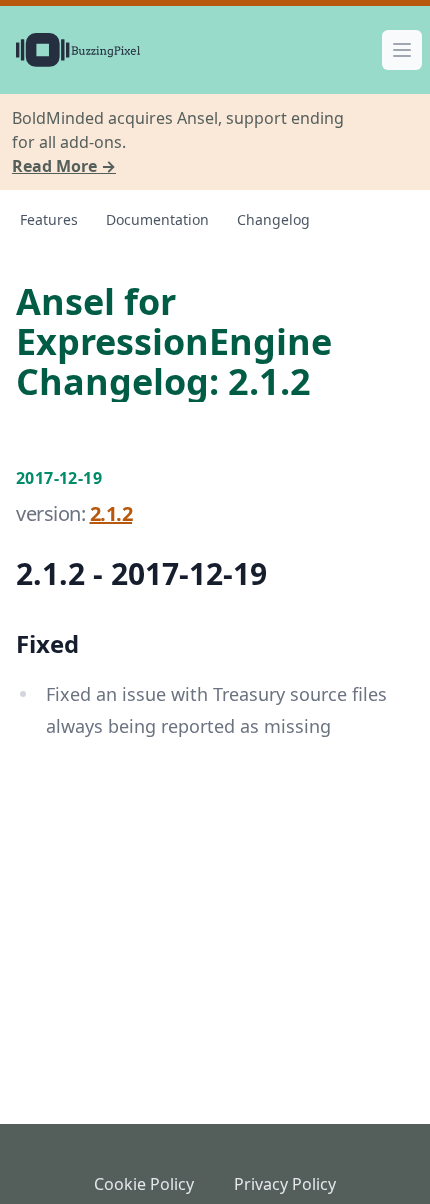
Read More (64, 166)
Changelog (273, 219)
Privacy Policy (285, 1184)
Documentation (157, 219)
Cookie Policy (144, 1184)
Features (49, 219)
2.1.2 (111, 513)
